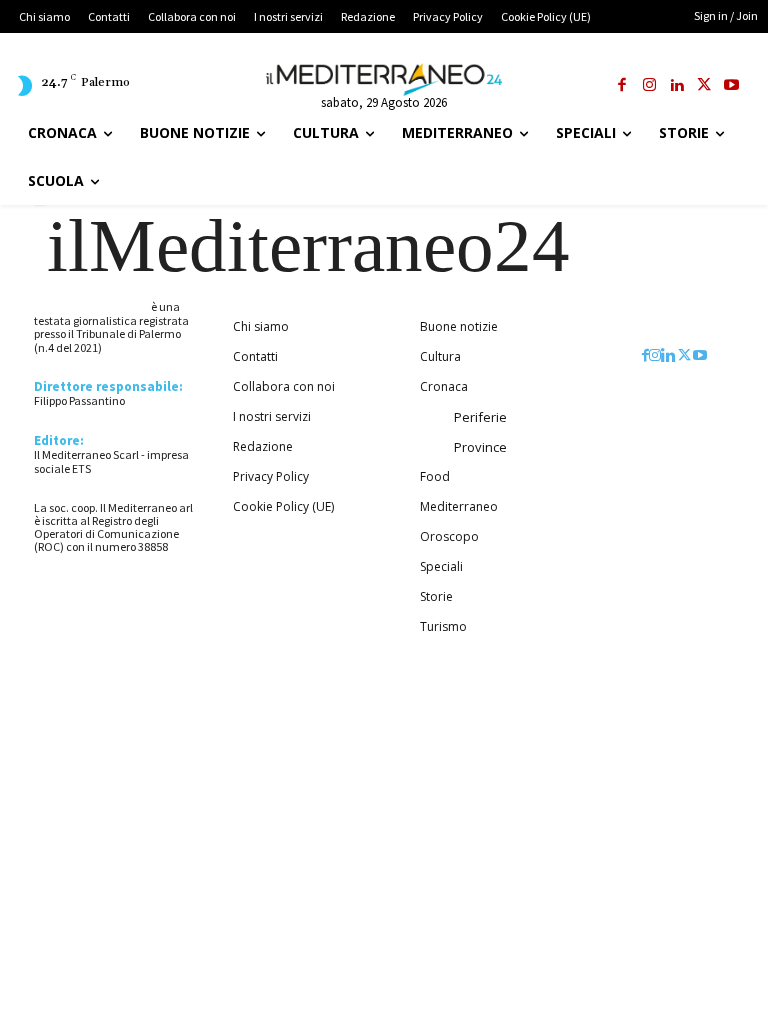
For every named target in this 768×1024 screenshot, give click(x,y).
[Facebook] (622, 86)
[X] (704, 86)
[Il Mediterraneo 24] (384, 80)
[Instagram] (649, 86)
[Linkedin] (677, 86)
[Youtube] (732, 86)
